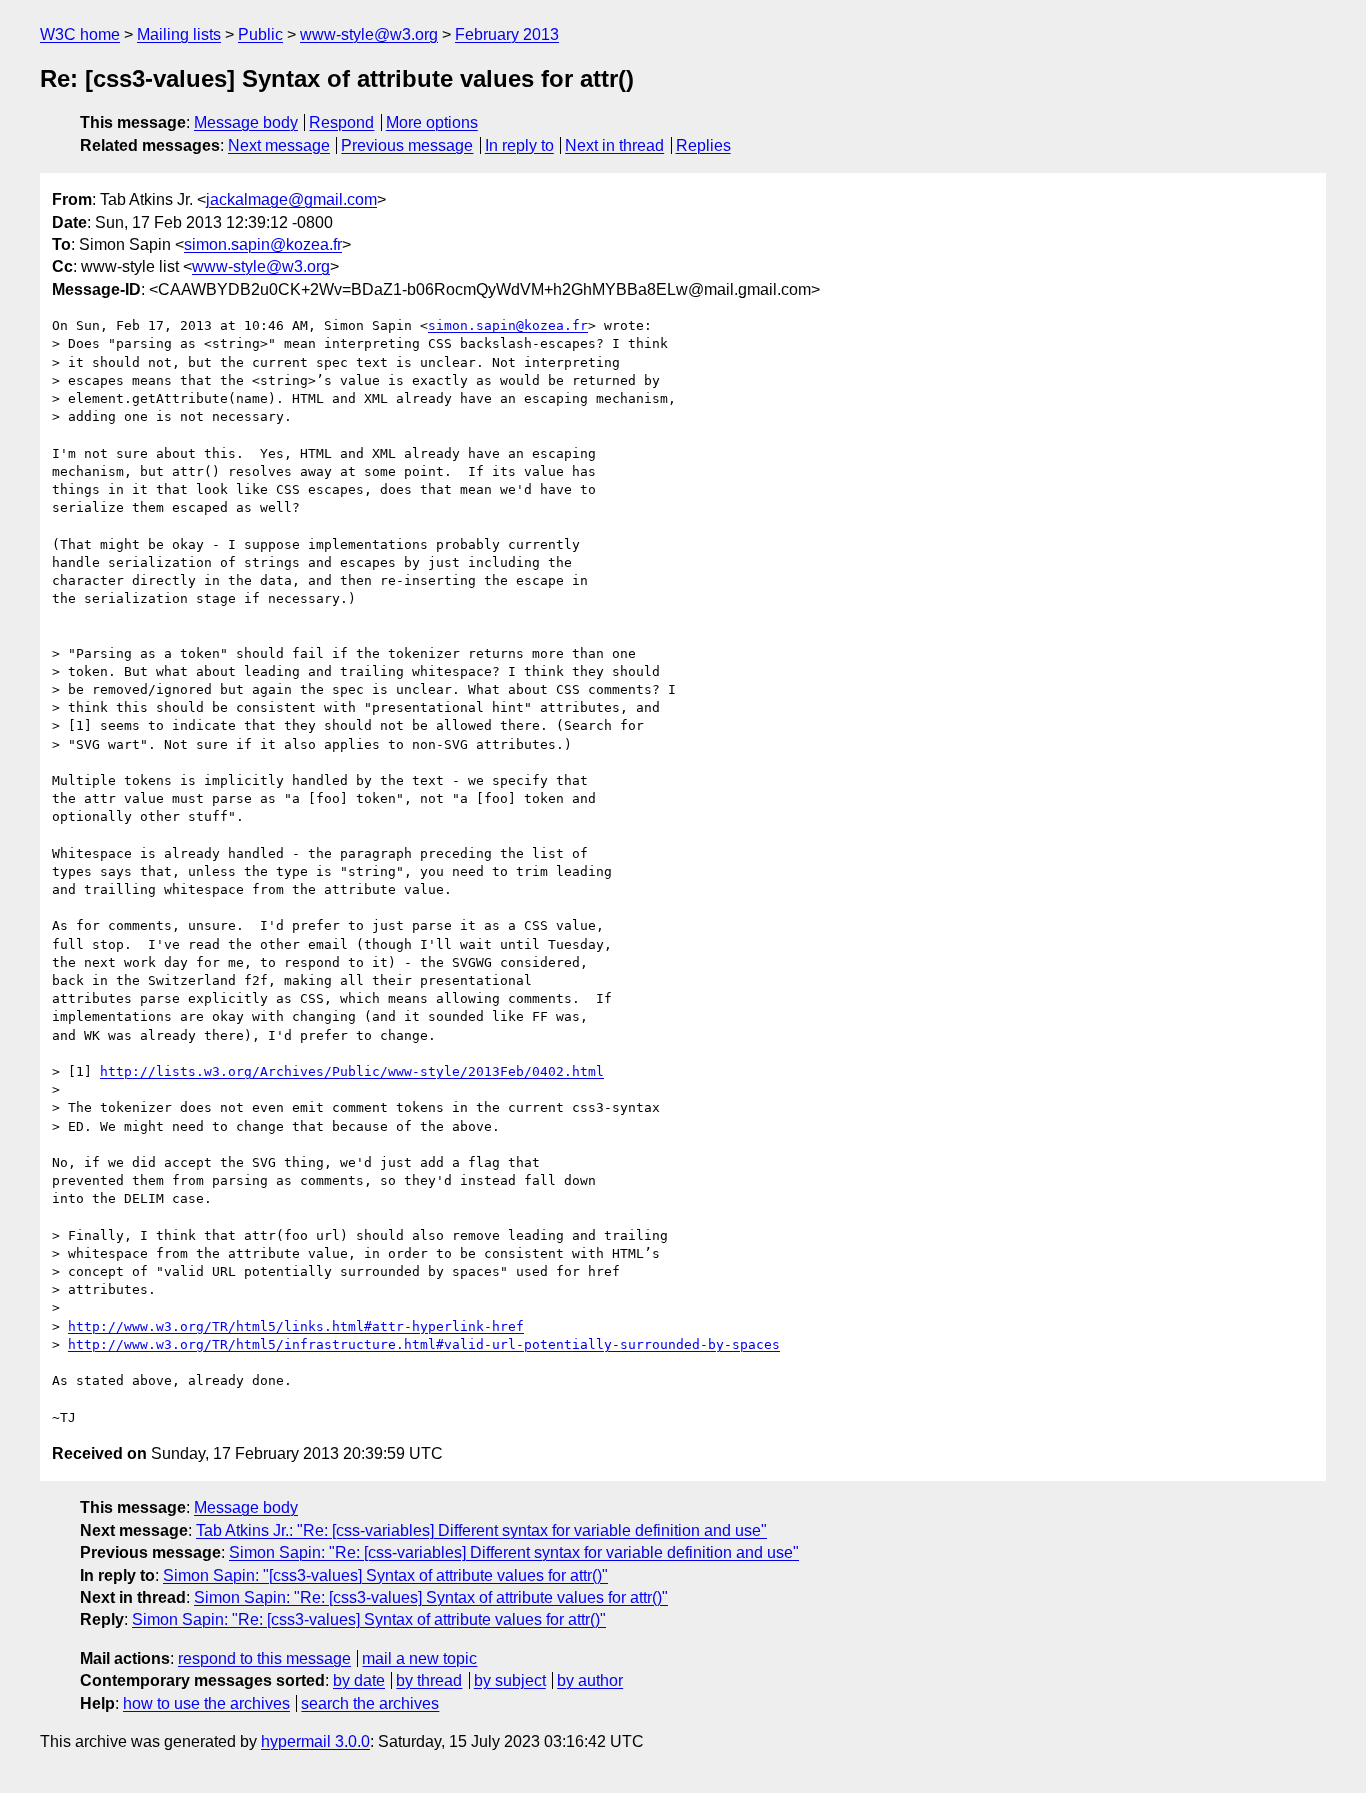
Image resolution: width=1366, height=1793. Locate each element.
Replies (703, 145)
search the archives (370, 1703)
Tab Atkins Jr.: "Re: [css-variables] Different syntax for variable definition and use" (481, 1530)
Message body (246, 122)
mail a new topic (419, 1658)
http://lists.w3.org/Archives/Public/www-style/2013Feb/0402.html (352, 1071)
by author (590, 1680)
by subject (510, 1680)
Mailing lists (179, 34)
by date (359, 1680)
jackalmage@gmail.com (291, 199)
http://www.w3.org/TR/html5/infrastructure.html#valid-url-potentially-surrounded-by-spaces (424, 1344)
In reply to (519, 145)
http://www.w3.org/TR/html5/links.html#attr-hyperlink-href (296, 1326)
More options (432, 122)
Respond (341, 122)
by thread (429, 1680)
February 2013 (507, 34)
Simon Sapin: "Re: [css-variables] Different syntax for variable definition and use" (514, 1552)
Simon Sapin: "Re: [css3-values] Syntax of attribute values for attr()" (431, 1597)
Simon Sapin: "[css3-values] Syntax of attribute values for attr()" (385, 1575)
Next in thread (614, 145)
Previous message (407, 145)
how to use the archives (206, 1703)
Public (260, 34)
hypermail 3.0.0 (315, 1741)
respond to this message (264, 1658)
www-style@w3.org (369, 34)
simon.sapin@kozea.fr (263, 244)
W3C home (80, 34)
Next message (279, 145)
